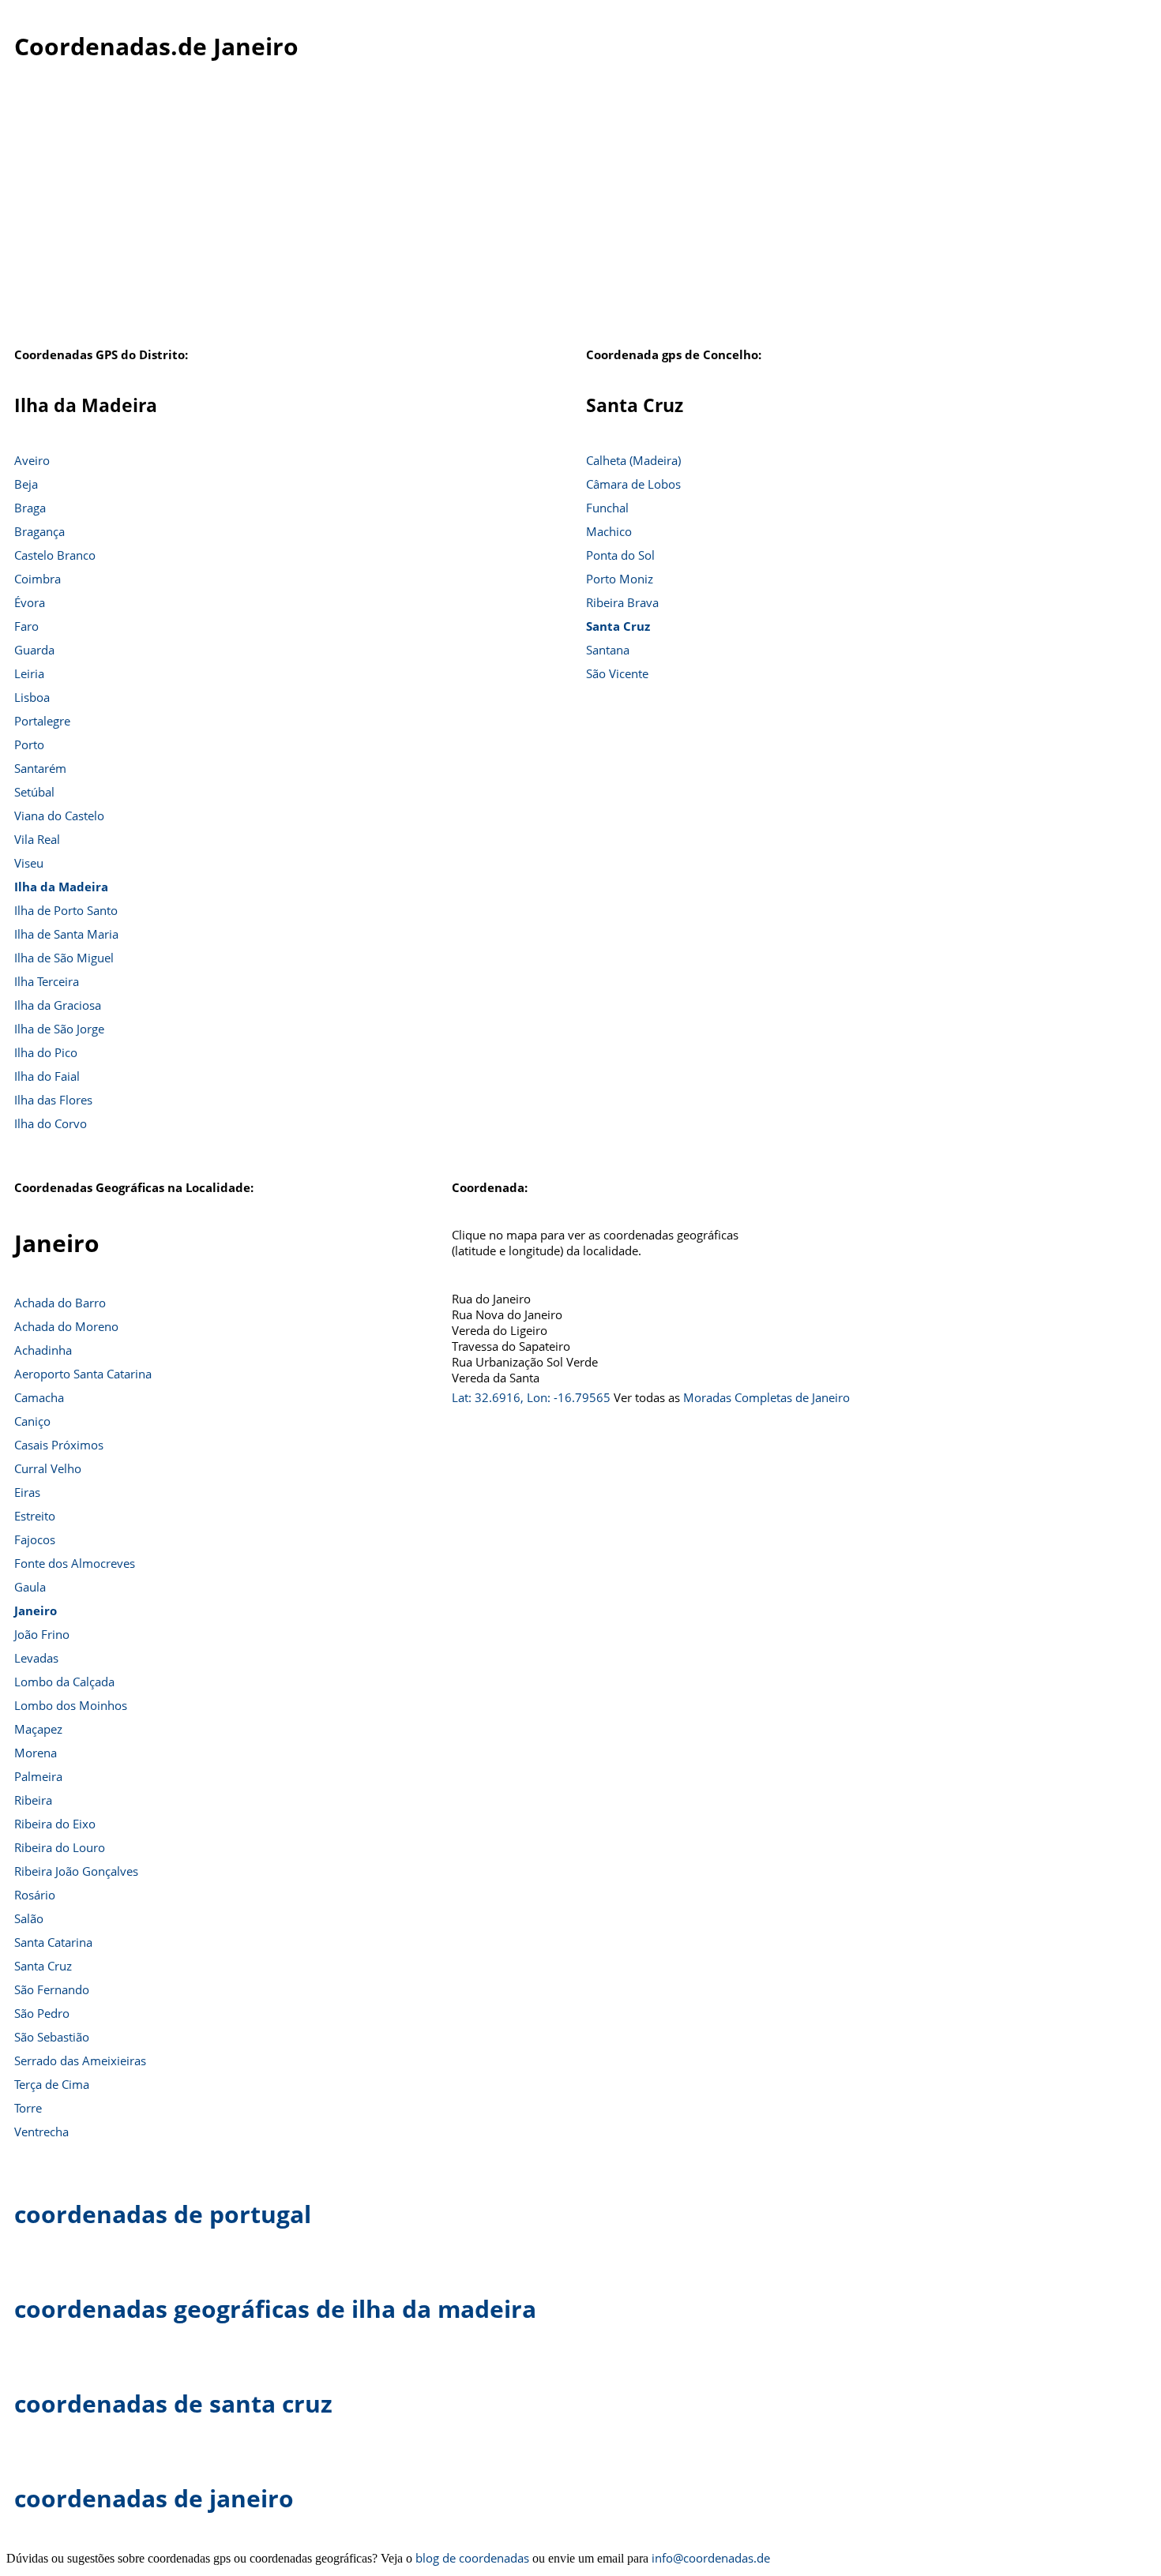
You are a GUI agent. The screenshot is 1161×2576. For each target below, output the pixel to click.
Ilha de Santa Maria (66, 934)
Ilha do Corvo (51, 1123)
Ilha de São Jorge (59, 1029)
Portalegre (42, 721)
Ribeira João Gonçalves (76, 1871)
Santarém (40, 768)
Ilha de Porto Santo (66, 910)
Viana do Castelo (59, 816)
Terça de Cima (52, 2084)
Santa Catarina (53, 1942)
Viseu (29, 863)
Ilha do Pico (46, 1052)
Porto (29, 744)
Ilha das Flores (53, 1100)
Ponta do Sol (620, 555)
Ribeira (33, 1800)
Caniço (32, 1421)
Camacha (39, 1397)
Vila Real (37, 839)
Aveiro (32, 460)
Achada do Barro (60, 1303)
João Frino (42, 1634)
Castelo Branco (55, 555)
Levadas (36, 1658)
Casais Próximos (59, 1445)
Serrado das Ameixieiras (80, 2060)
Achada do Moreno (66, 1326)
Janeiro (36, 1610)
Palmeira (38, 1776)
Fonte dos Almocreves (75, 1563)
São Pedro (42, 2013)
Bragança (39, 531)
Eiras (27, 1492)
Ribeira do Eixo (55, 1824)
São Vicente (617, 673)
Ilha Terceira (47, 981)
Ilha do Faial (47, 1076)
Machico (609, 531)
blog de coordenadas (472, 2558)
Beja (26, 484)
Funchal (607, 508)
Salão (29, 1918)
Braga (30, 508)
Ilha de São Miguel (64, 958)
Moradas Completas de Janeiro (766, 1397)
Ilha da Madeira (61, 887)
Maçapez (38, 1729)
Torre (28, 2108)
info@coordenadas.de (711, 2558)
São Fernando (52, 1989)
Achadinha (43, 1350)
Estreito (35, 1516)
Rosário (35, 1895)
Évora (30, 602)
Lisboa (32, 697)
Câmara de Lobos (633, 484)
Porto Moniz (620, 579)
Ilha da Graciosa (58, 1005)
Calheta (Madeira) (633, 460)
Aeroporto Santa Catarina (83, 1374)
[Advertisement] (580, 220)
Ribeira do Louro (60, 1847)
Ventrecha (41, 2132)
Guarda (34, 650)
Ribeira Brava (622, 602)
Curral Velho (48, 1468)
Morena (36, 1753)
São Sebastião (52, 2037)
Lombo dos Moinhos (71, 1705)
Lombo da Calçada (64, 1682)
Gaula (30, 1587)
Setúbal (34, 792)
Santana (608, 650)
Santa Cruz (618, 626)
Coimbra (38, 579)
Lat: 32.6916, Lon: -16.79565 (531, 1397)
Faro (26, 626)
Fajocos (35, 1539)
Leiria (29, 673)
